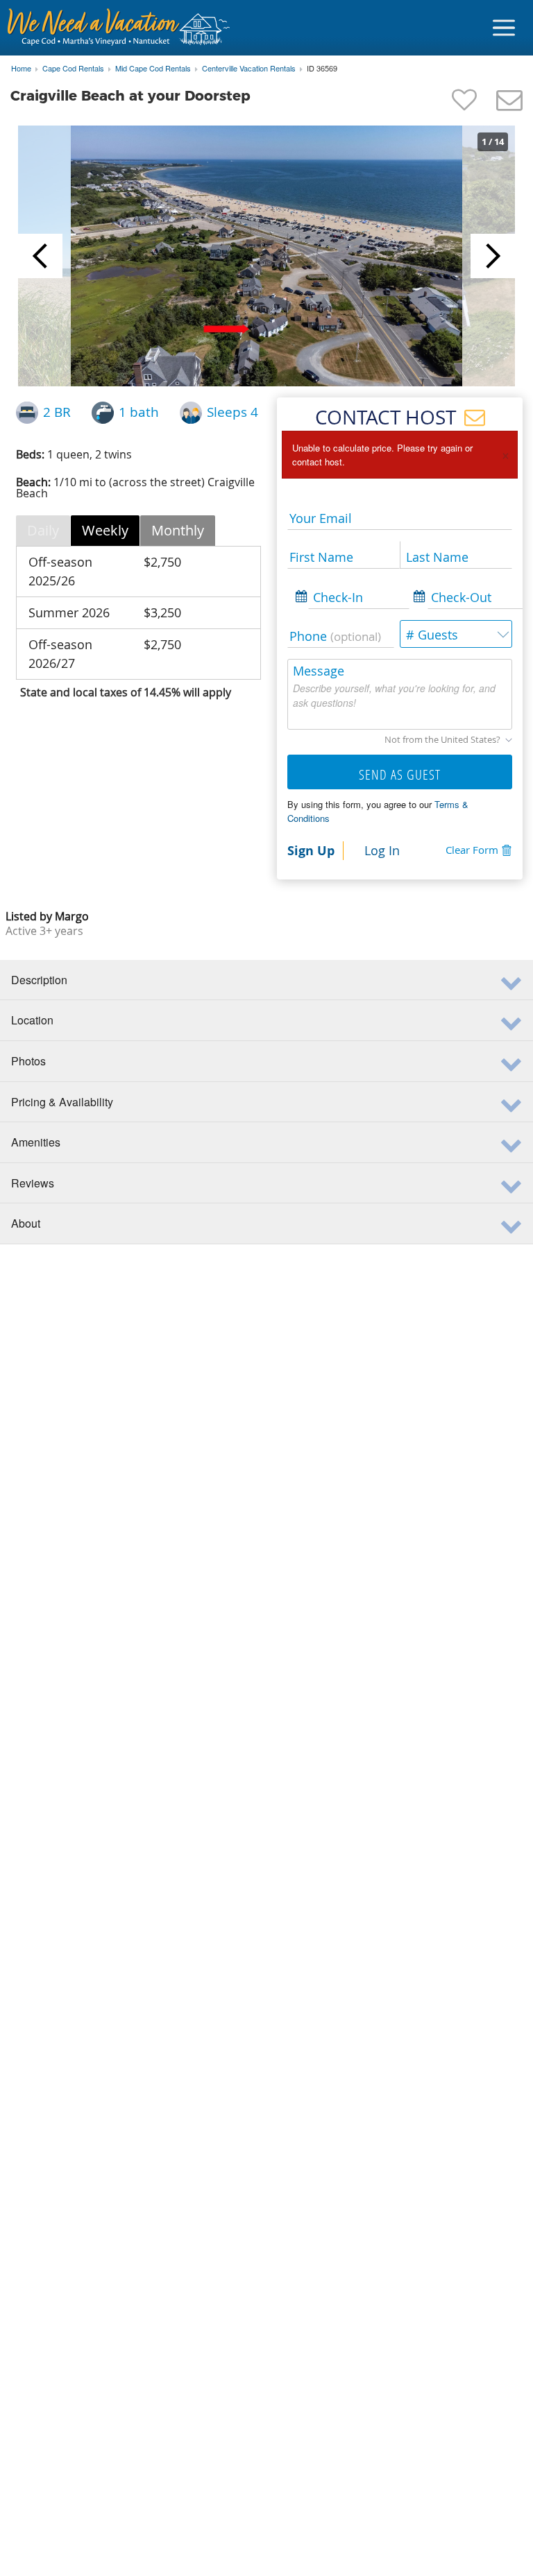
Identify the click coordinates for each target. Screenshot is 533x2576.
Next (493, 256)
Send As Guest (400, 774)
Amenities (36, 1142)
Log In (382, 850)
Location (32, 1020)
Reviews (33, 1183)
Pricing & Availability (62, 1102)
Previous (40, 256)
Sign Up (311, 850)
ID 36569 (322, 69)
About (26, 1223)
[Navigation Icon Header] (504, 28)
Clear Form (472, 850)
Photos (28, 1061)
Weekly (105, 530)
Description (39, 980)
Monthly (178, 530)
